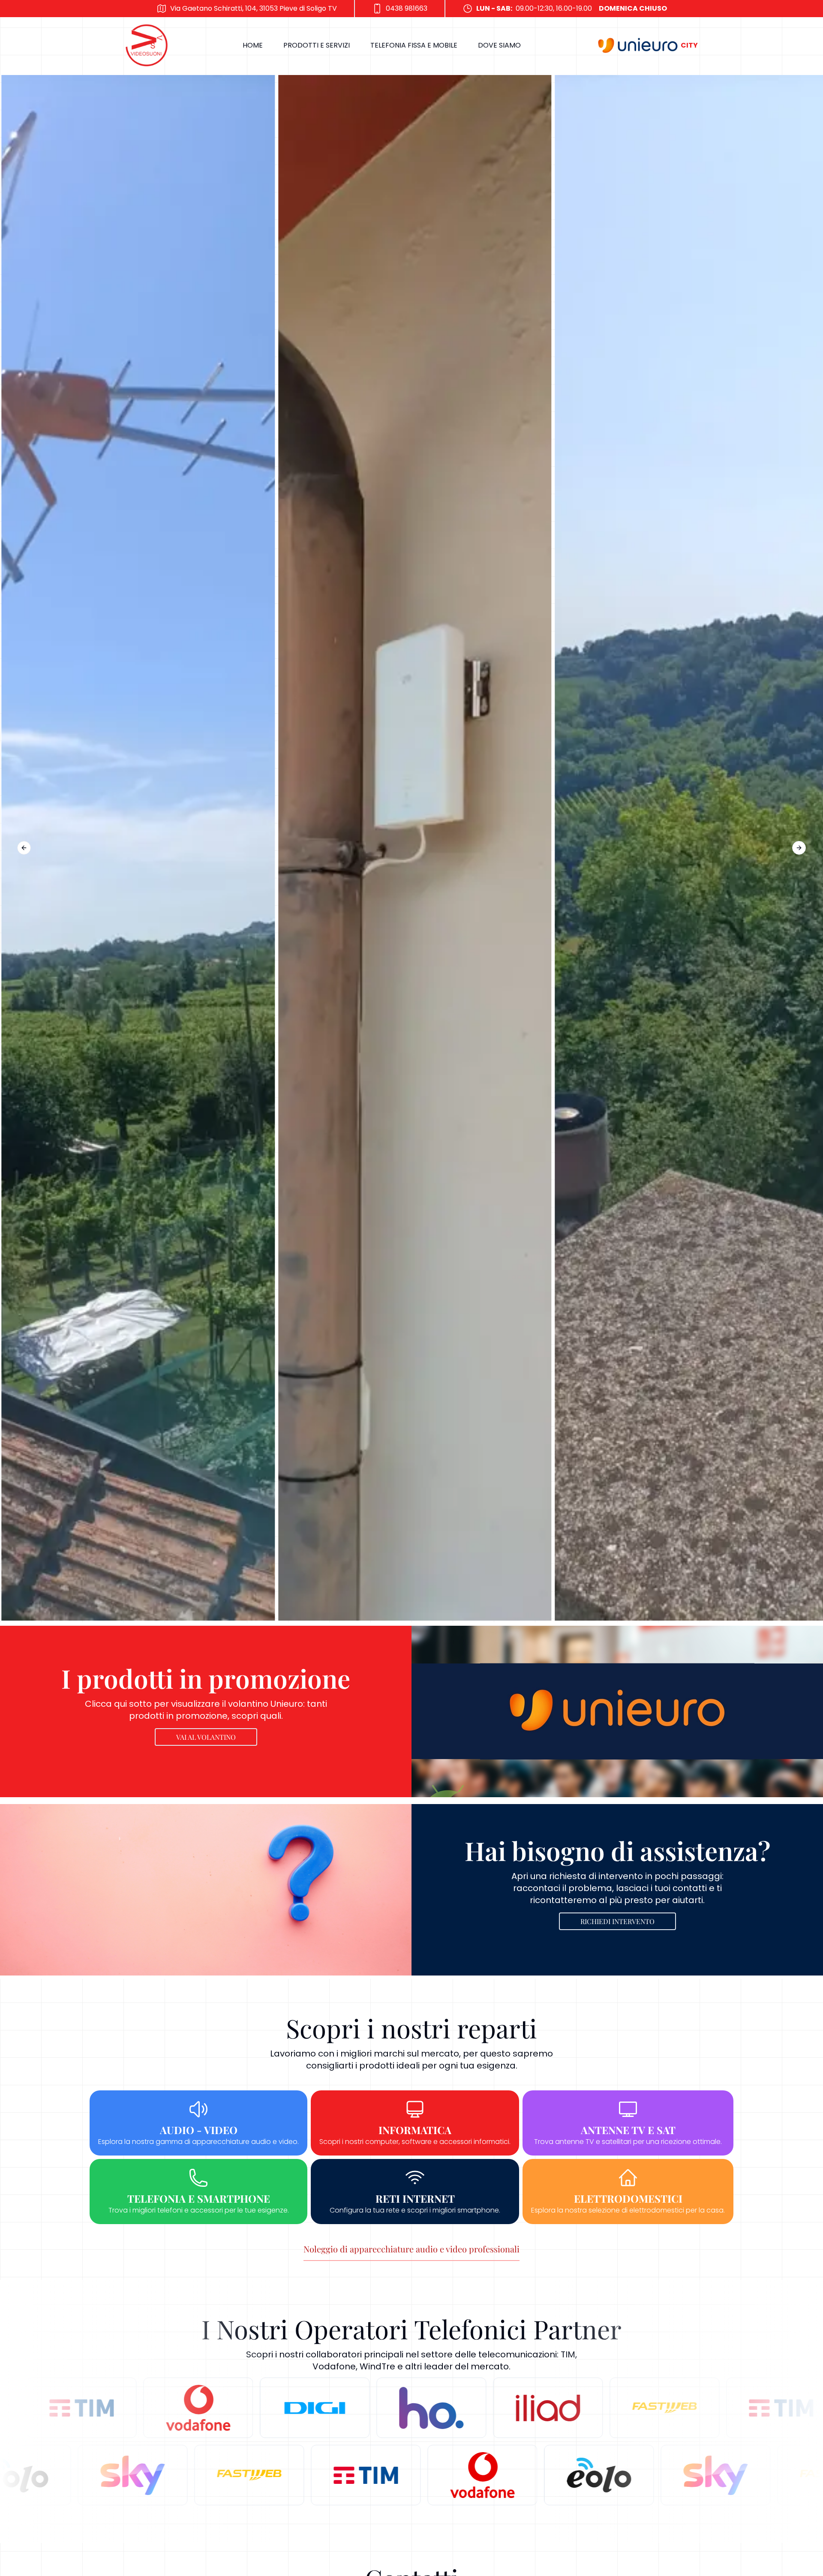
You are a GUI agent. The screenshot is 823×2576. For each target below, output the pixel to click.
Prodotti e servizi (317, 45)
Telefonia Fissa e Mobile (414, 45)
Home (253, 45)
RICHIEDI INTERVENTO (617, 1921)
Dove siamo (499, 45)
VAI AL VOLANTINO (206, 1737)
